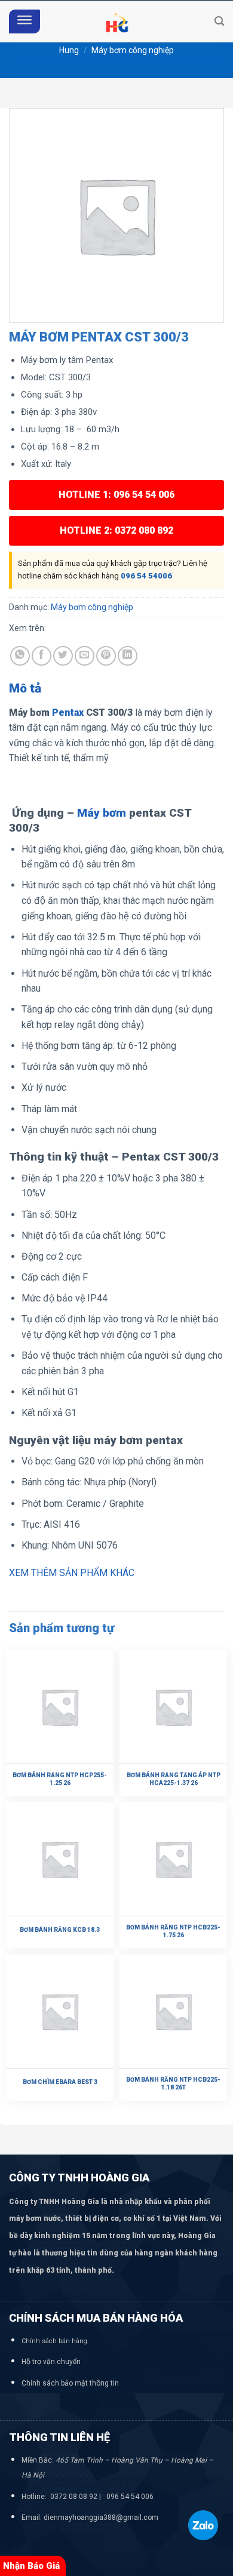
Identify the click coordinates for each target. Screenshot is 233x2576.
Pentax (68, 713)
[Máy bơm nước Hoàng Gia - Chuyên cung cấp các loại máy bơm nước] (116, 21)
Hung (69, 50)
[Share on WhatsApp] (20, 656)
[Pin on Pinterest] (106, 656)
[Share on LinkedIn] (128, 656)
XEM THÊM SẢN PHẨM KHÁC (72, 1573)
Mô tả (25, 688)
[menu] (24, 22)
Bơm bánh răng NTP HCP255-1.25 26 (60, 1779)
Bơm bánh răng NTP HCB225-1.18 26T (173, 2083)
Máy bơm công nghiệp (133, 50)
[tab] (116, 689)
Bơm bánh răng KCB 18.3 (60, 1930)
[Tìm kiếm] (219, 21)
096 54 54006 (146, 576)
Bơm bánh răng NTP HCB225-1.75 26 (173, 1931)
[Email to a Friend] (85, 656)
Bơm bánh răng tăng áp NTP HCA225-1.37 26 (174, 1779)
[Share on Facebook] (42, 656)
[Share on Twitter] (63, 656)
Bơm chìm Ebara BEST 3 (60, 2082)
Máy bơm (102, 813)
